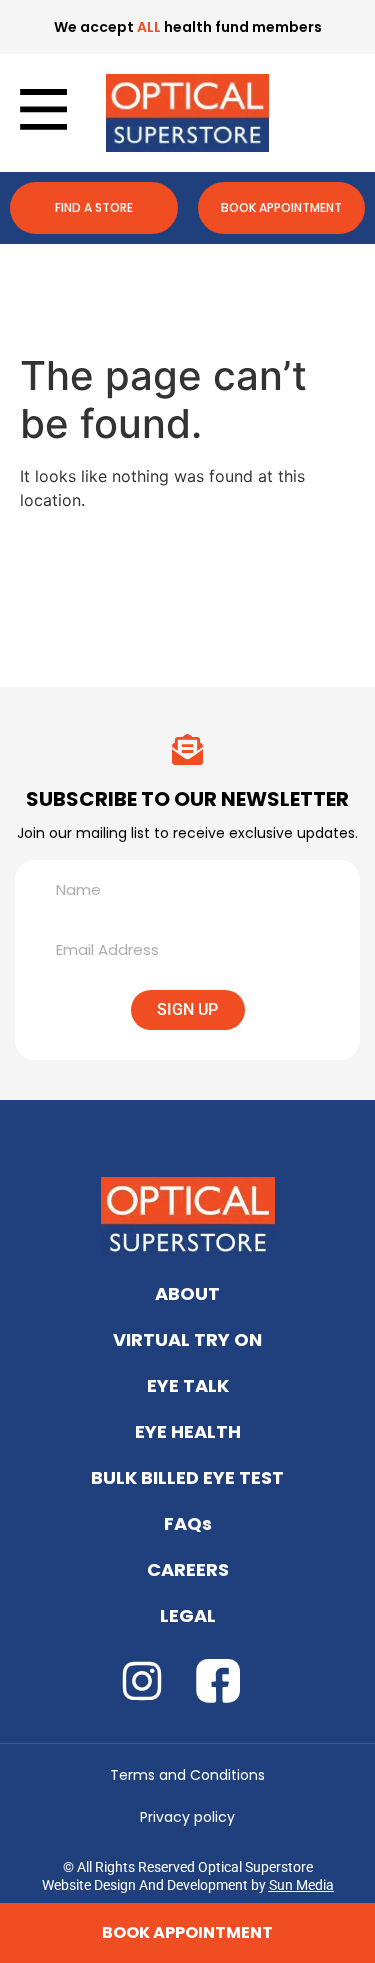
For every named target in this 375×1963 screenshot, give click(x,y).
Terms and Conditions (187, 1775)
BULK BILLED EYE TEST (187, 1477)
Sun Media (301, 1885)
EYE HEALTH (188, 1431)
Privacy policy (187, 1817)
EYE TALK (188, 1385)
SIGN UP (187, 1009)
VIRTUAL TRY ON (187, 1339)
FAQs (188, 1523)
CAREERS (188, 1569)
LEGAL (188, 1615)
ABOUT (187, 1293)
